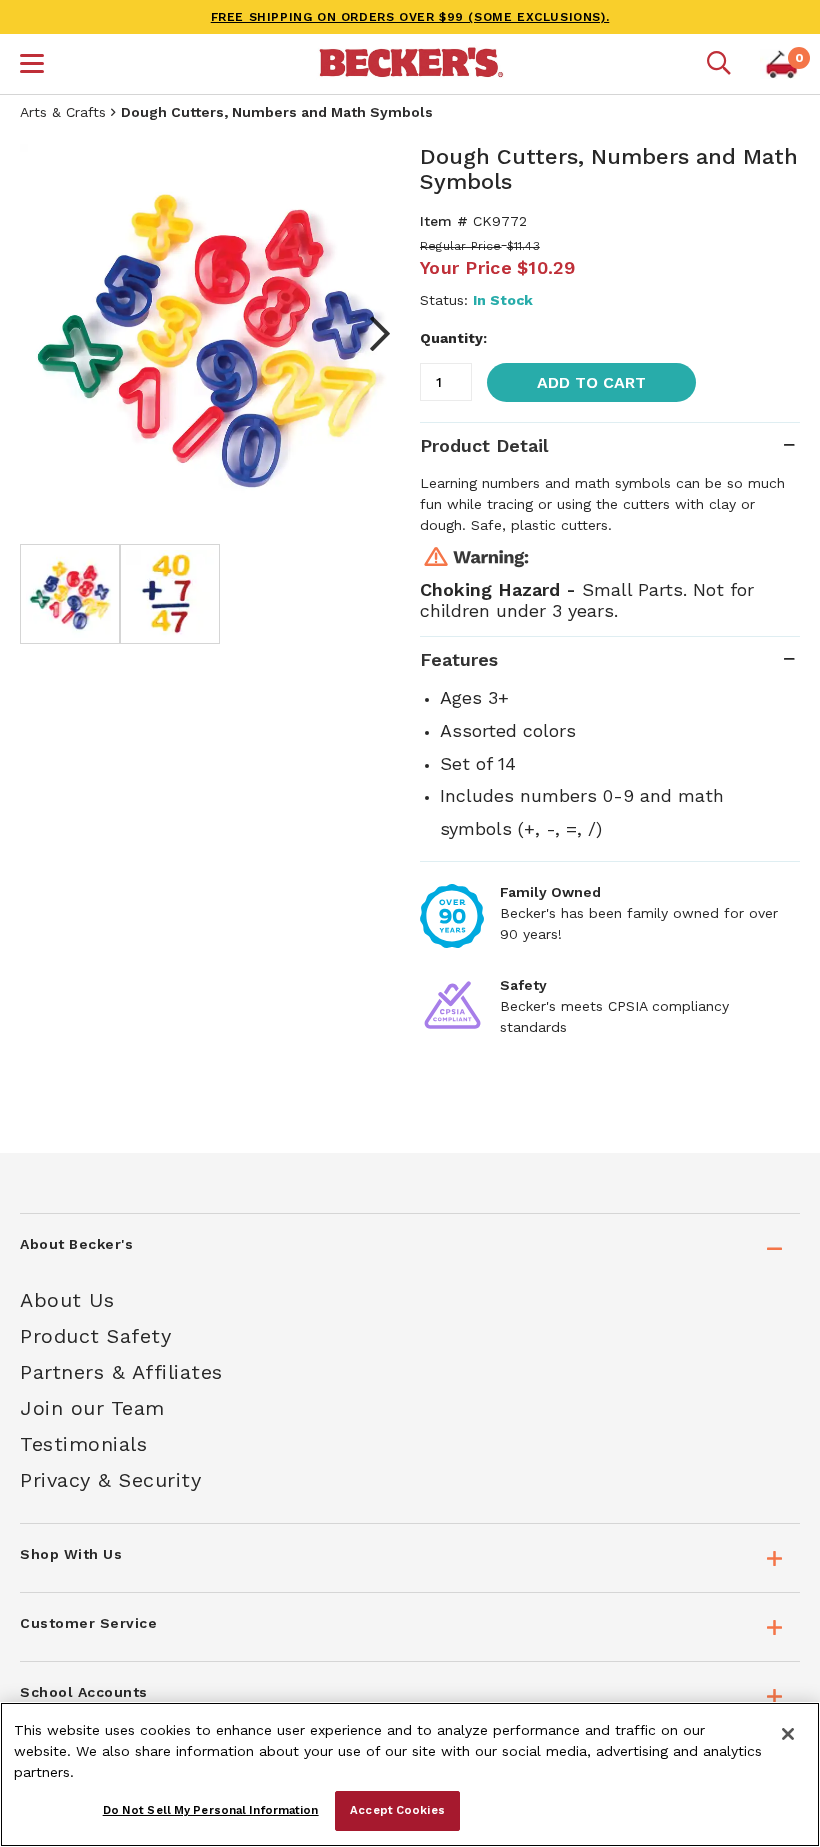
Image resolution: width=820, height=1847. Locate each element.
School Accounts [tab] (84, 1692)
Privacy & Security (110, 1480)
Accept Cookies (397, 1810)
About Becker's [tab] (76, 1244)
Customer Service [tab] (88, 1623)
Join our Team (92, 1408)
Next (370, 334)
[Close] (788, 1734)
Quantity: (453, 338)
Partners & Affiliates (121, 1372)
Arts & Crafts (63, 112)
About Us (67, 1300)
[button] (32, 66)
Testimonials (83, 1444)
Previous (50, 334)
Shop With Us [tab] (71, 1554)
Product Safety (95, 1336)
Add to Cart (591, 382)
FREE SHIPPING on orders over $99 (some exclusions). (410, 17)
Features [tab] (459, 659)
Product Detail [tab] (484, 445)
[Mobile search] (719, 64)
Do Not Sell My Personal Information (211, 1810)
